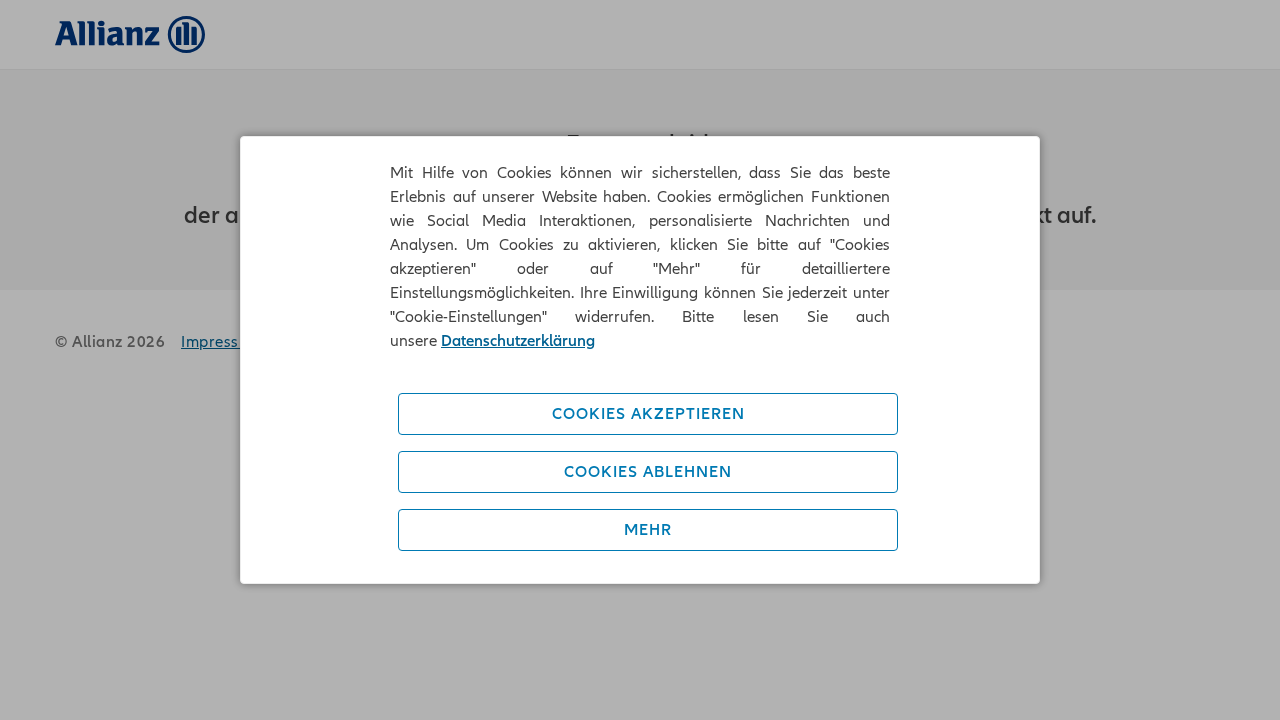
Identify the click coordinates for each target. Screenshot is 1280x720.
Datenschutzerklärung (518, 341)
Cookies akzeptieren (648, 414)
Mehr (648, 530)
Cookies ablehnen (648, 472)
